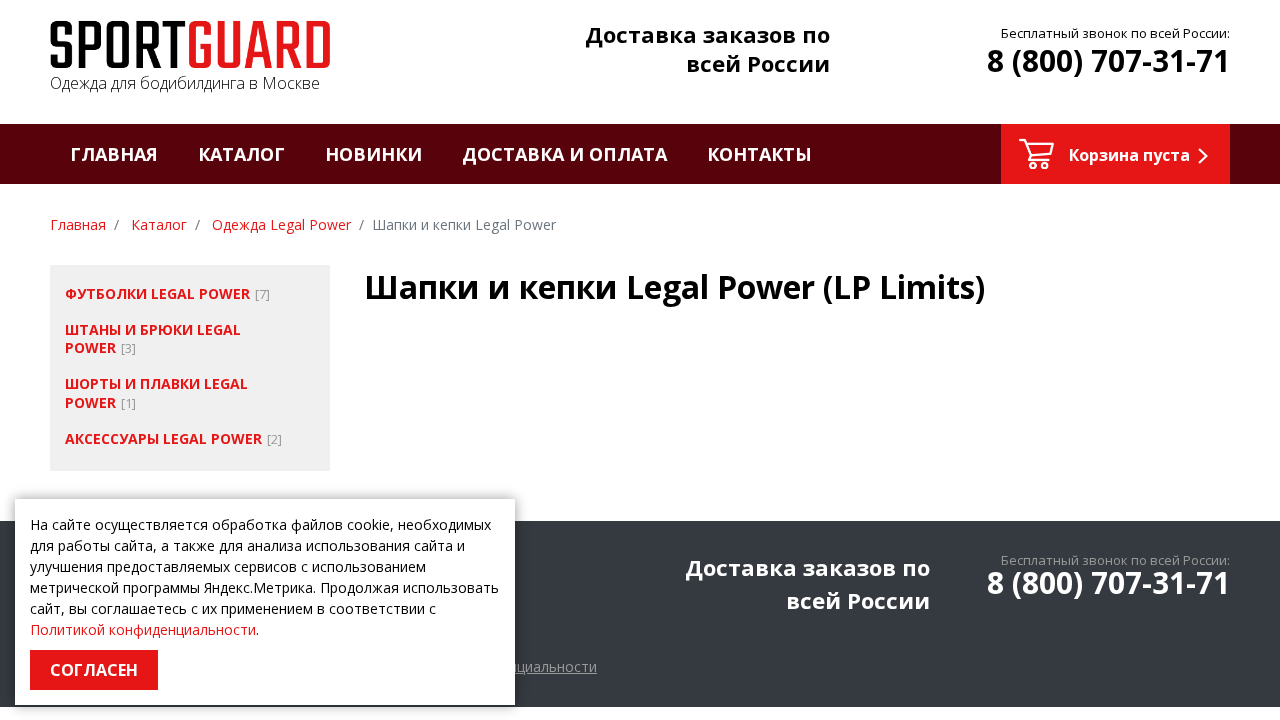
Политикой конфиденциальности (143, 629)
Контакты (759, 154)
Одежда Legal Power (281, 224)
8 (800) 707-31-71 (1108, 60)
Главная (114, 154)
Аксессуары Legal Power (163, 438)
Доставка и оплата (564, 154)
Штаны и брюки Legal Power (153, 338)
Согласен (94, 670)
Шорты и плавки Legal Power (156, 392)
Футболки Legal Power (157, 293)
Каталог (241, 154)
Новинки (373, 154)
